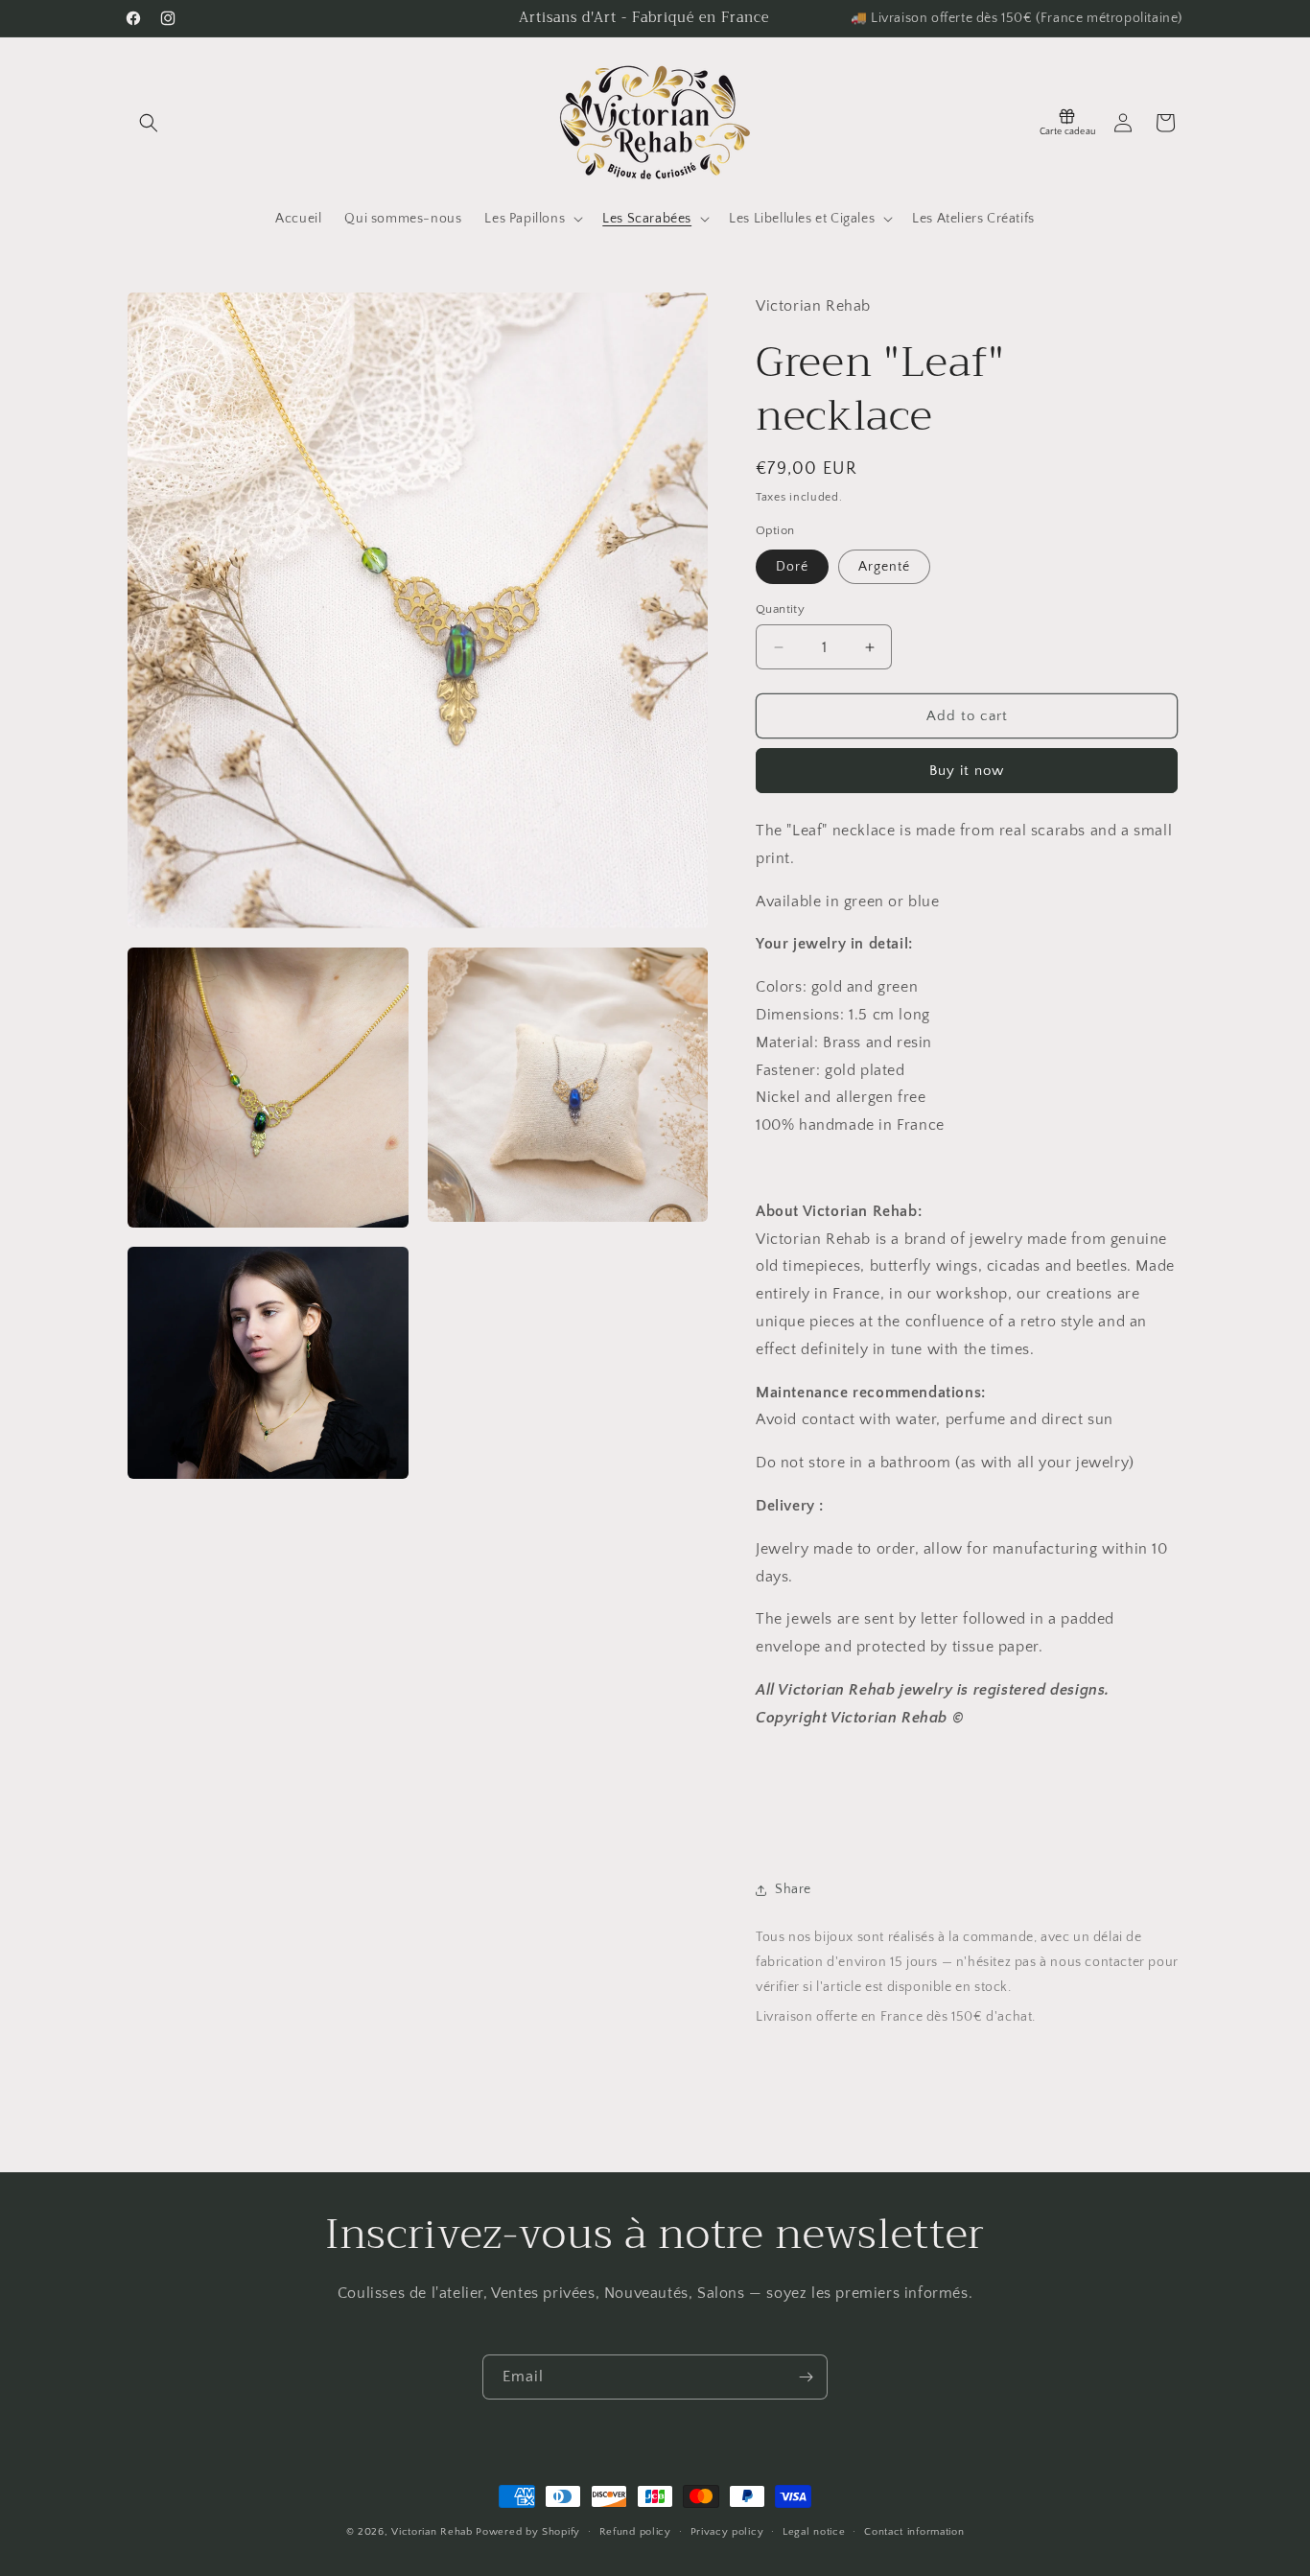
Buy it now (967, 771)
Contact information (914, 2531)
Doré (792, 567)
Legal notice (814, 2531)
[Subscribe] (806, 2377)
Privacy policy (727, 2531)
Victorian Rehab (432, 2532)
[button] (149, 123)
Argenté (884, 567)
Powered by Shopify (528, 2532)
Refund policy (635, 2531)
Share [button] (793, 1889)
